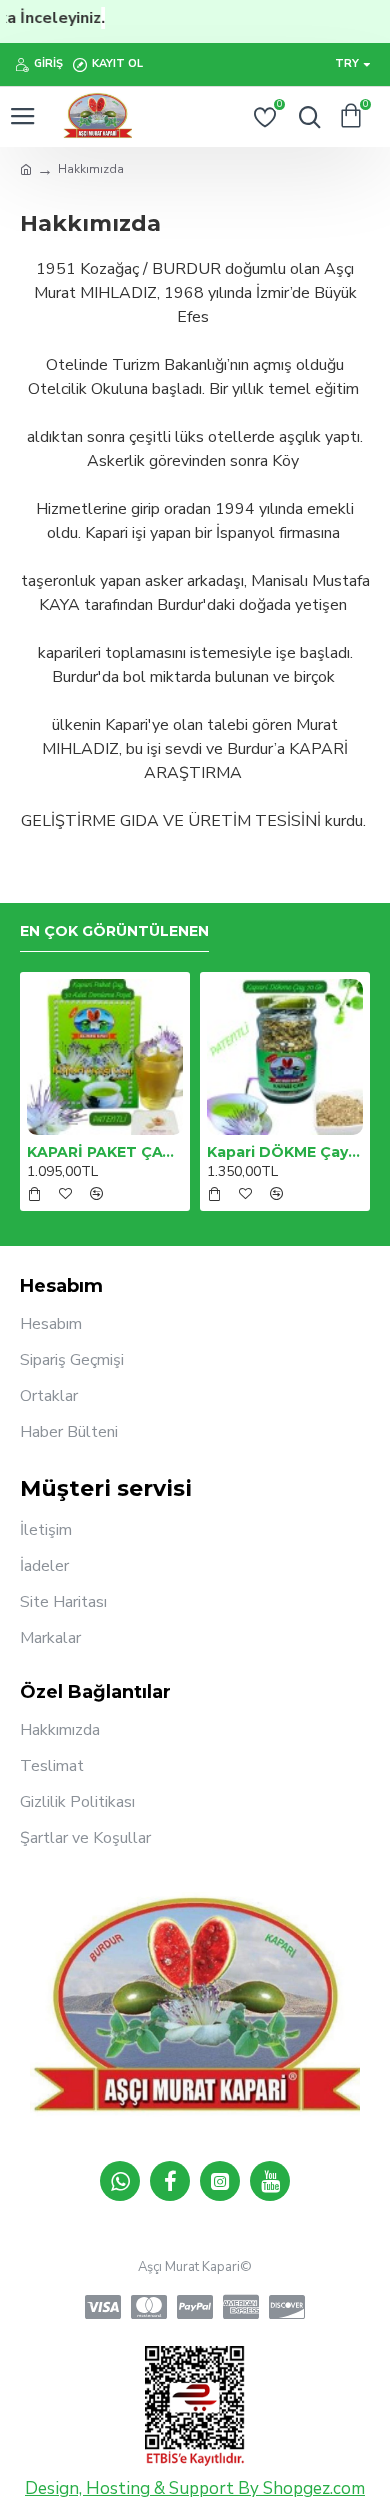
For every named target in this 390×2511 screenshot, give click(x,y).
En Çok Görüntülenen (114, 931)
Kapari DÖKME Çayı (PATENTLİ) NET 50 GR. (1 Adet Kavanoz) (285, 1152)
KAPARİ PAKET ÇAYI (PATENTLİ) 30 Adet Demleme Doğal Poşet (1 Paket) (105, 1152)
